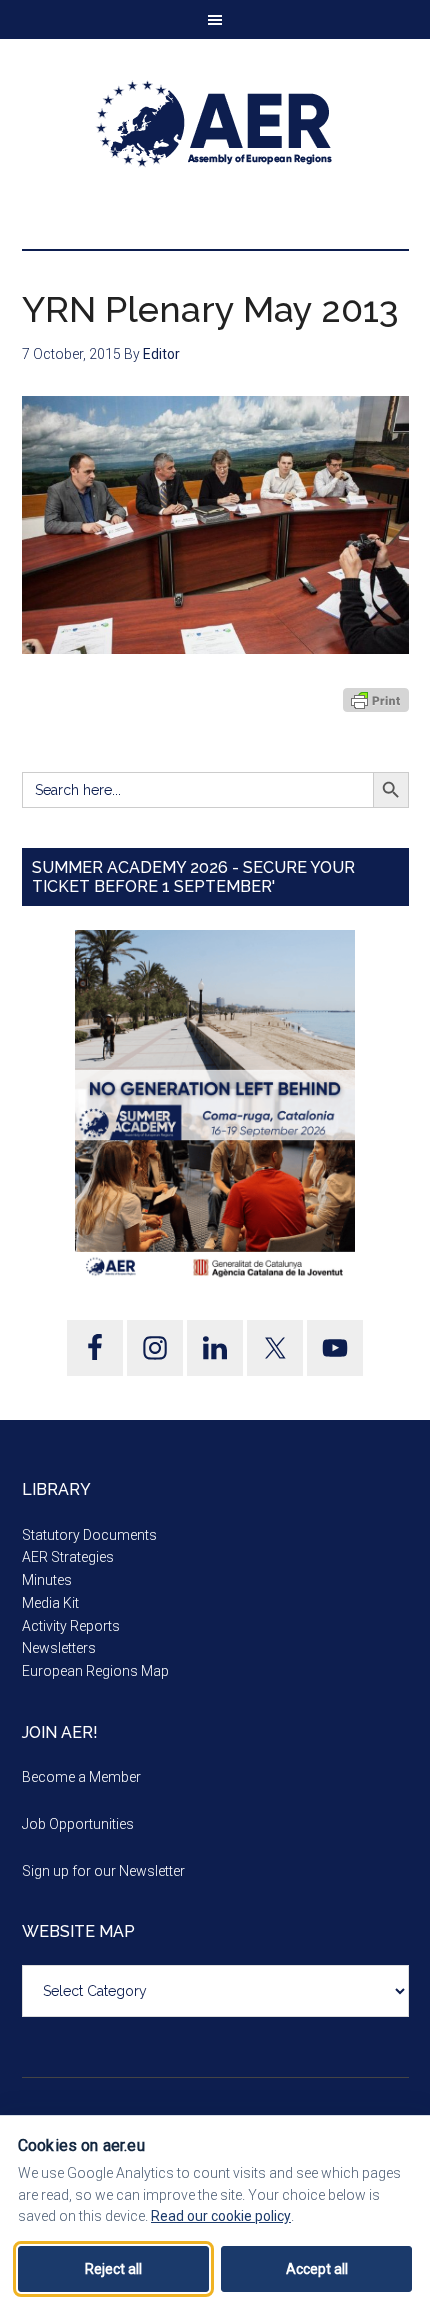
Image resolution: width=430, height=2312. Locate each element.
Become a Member (81, 1777)
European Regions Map (95, 1671)
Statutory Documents (89, 1535)
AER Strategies (68, 1557)
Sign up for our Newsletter (103, 1871)
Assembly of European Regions (215, 124)
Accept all (317, 2269)
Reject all (113, 2269)
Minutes (47, 1580)
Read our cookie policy (221, 2216)
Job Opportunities (78, 1824)
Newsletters (59, 1648)
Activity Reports (71, 1626)
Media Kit (50, 1603)
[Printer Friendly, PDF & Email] (376, 700)
